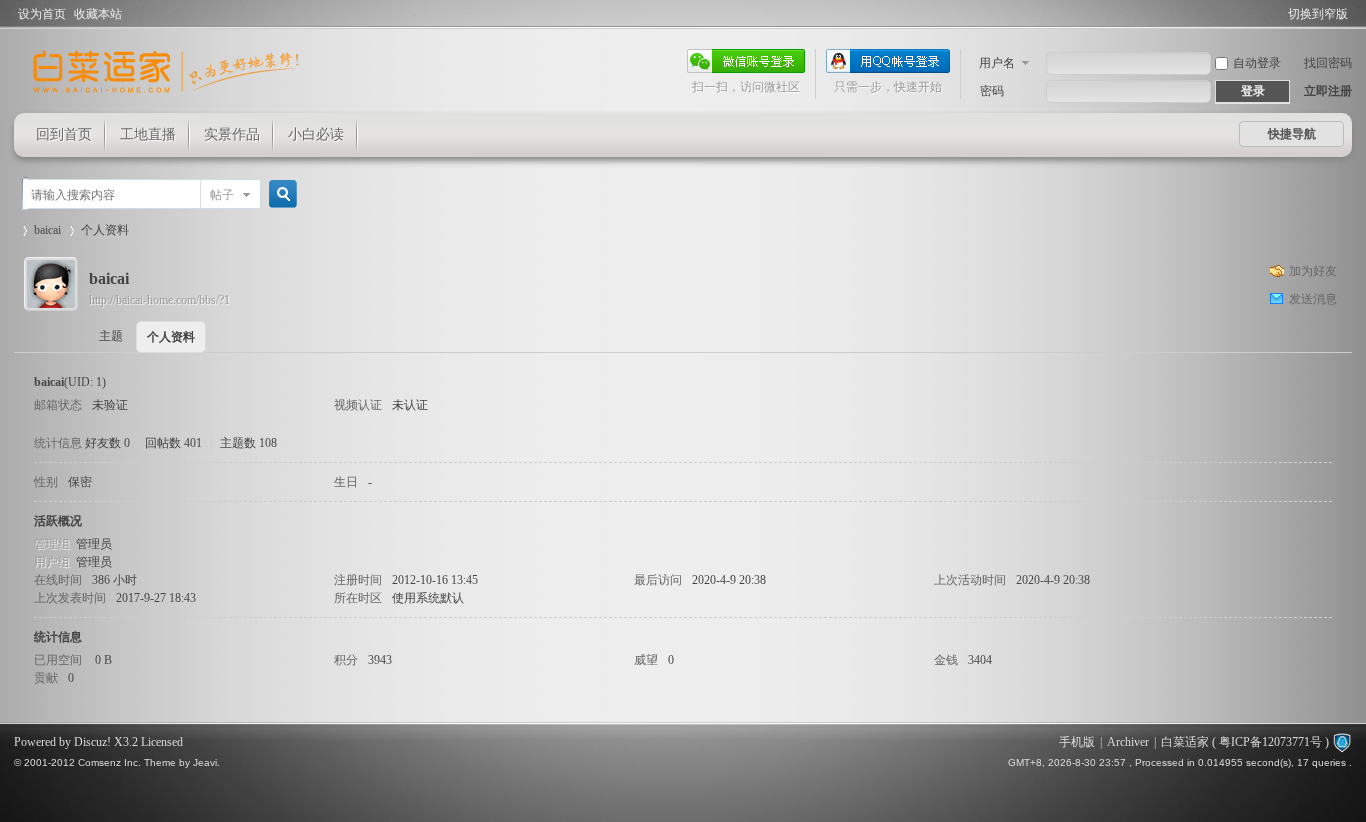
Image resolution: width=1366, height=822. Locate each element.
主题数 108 (248, 443)
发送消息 (1313, 299)
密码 (992, 91)
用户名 (997, 63)
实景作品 (232, 134)
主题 (111, 336)
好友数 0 (107, 443)
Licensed (162, 742)
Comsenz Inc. (109, 762)
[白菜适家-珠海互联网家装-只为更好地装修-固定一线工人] (166, 101)
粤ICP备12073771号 (1270, 742)
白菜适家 (1185, 742)
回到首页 (64, 134)
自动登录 (1257, 63)
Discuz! (92, 742)
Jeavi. (206, 762)
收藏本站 (98, 14)
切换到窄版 (1318, 14)
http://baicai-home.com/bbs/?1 (159, 300)
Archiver (1128, 742)
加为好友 (1313, 271)
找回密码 (1328, 63)
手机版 (1077, 742)
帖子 (222, 195)
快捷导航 (1292, 134)
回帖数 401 (173, 443)
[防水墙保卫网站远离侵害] (1342, 742)
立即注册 (1328, 91)
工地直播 (148, 134)
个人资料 (171, 337)
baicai (47, 230)
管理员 (94, 544)
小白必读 (316, 134)
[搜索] (280, 194)
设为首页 (42, 14)
